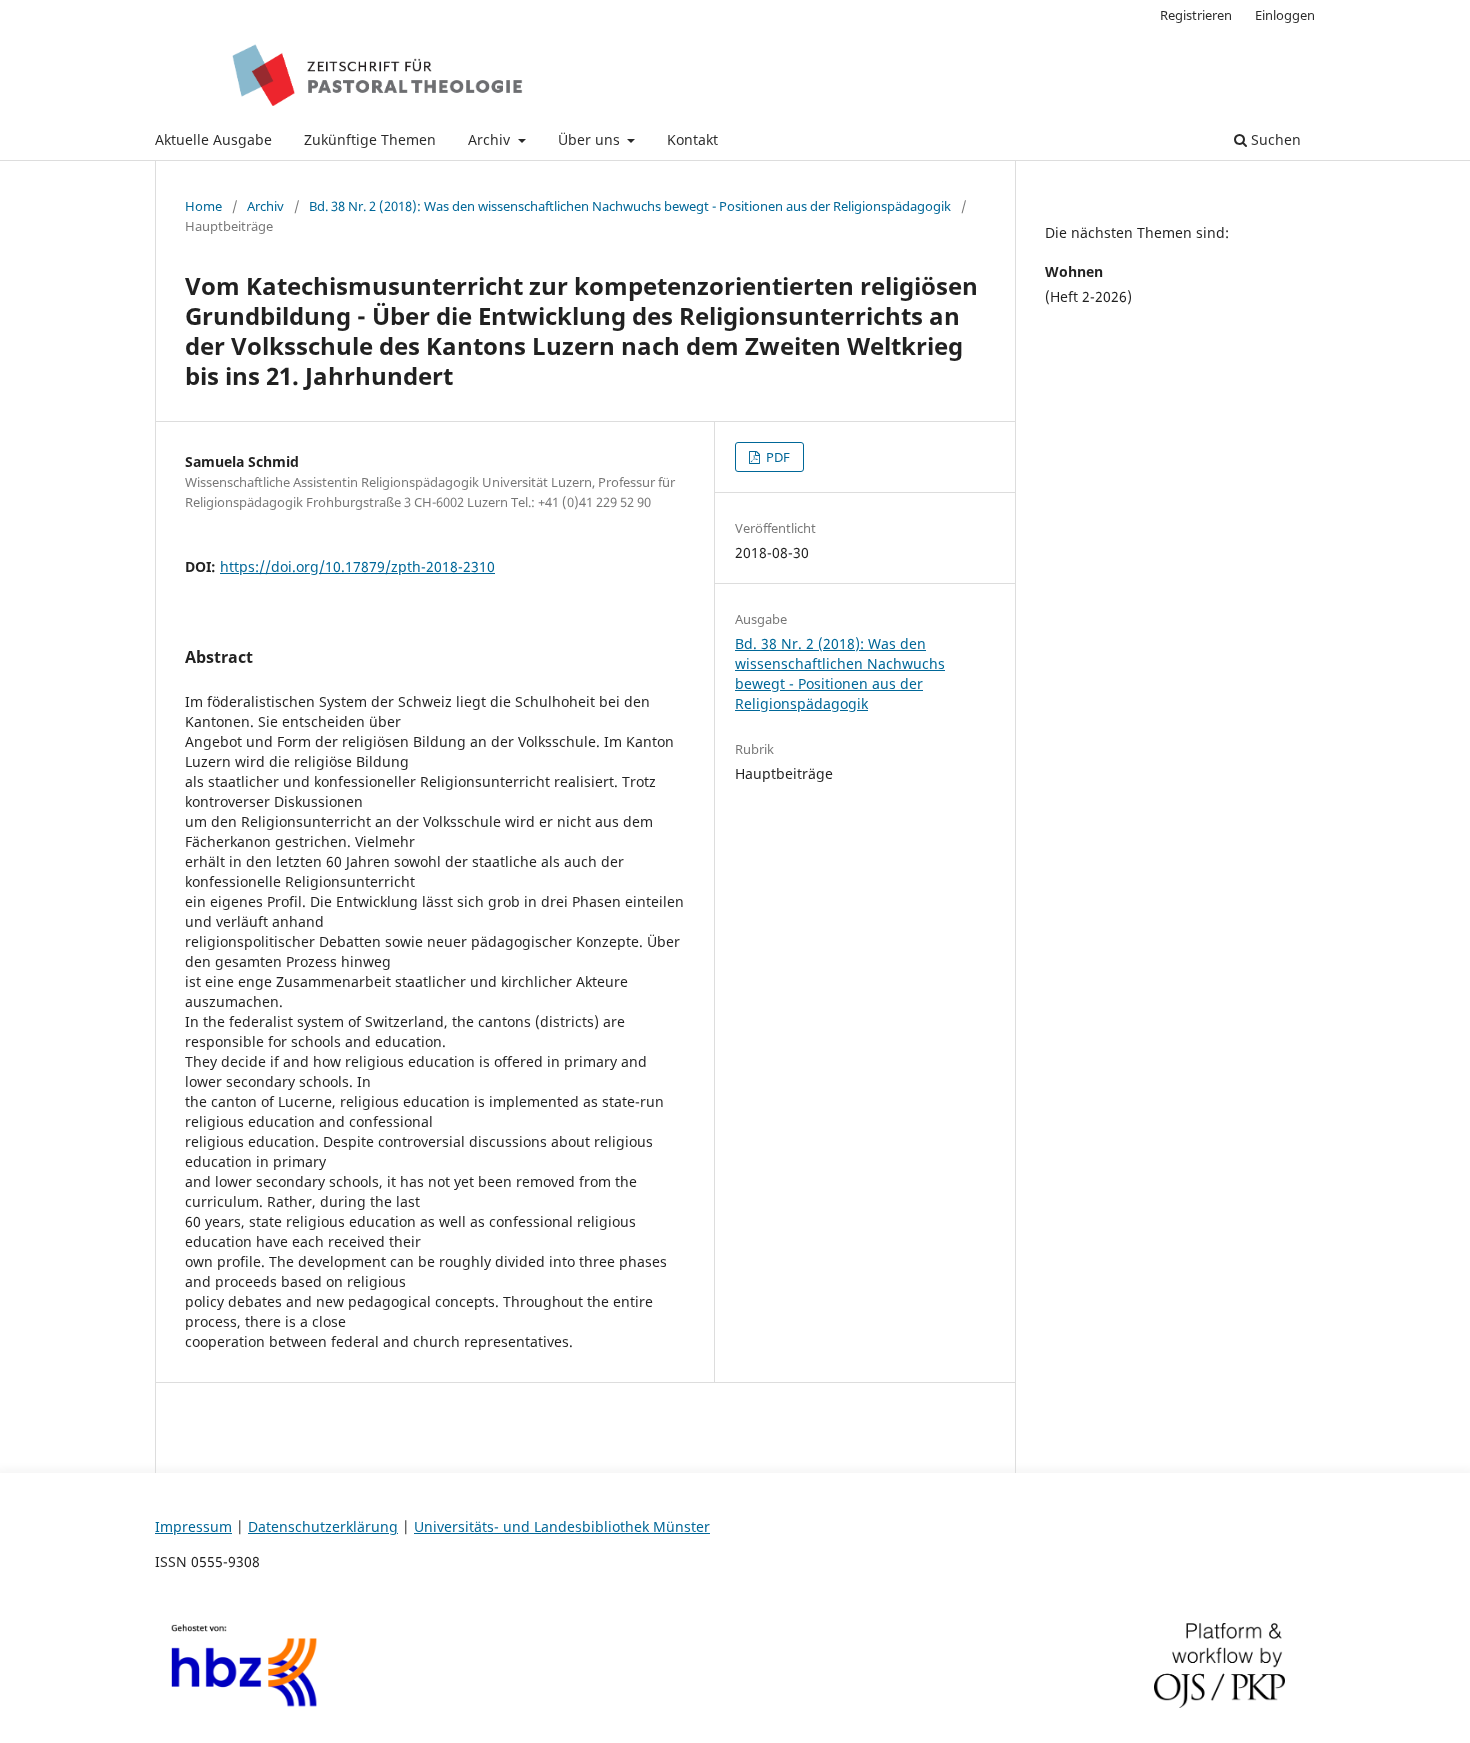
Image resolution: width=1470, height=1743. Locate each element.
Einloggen (1285, 15)
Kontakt (692, 139)
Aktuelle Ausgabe (213, 139)
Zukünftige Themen (370, 139)
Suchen (1274, 139)
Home (203, 206)
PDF (776, 457)
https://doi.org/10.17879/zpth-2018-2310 (357, 566)
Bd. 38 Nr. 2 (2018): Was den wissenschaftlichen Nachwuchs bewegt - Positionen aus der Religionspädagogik (630, 206)
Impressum (193, 1526)
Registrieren (1196, 15)
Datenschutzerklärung (323, 1526)
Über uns (591, 139)
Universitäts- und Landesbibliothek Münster (562, 1526)
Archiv (491, 139)
